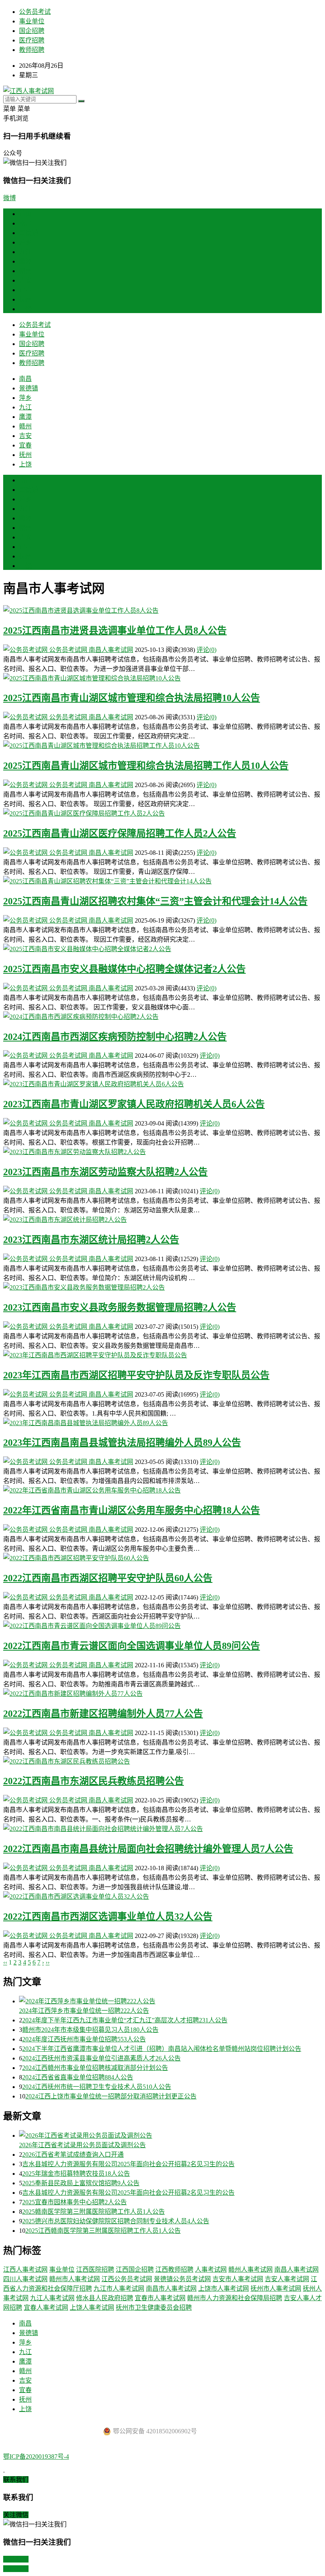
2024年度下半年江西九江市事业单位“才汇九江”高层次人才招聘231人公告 (125, 2020)
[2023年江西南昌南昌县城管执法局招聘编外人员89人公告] (162, 1422)
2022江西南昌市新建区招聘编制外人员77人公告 (103, 1714)
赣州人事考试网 (250, 2269)
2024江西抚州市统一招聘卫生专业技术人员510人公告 (97, 2087)
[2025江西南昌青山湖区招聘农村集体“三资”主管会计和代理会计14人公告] (162, 881)
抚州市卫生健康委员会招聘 (154, 2308)
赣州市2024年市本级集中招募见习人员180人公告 (90, 2030)
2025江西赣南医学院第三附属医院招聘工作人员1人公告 (103, 2231)
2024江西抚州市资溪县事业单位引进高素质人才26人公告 (101, 2058)
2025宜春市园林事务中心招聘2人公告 (75, 2202)
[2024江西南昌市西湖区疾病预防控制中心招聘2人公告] (162, 1016)
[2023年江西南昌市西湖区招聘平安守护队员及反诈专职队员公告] (162, 1355)
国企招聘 (32, 31)
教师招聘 (32, 50)
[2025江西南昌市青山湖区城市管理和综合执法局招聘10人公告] (162, 678)
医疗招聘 (32, 40)
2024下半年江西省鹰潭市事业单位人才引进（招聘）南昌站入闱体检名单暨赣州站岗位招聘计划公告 (162, 2049)
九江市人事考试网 (119, 2288)
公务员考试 (35, 12)
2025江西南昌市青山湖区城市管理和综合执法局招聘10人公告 (132, 698)
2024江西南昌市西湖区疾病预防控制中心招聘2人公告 (115, 1037)
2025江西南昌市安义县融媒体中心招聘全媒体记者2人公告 (124, 969)
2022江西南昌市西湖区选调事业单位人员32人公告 (108, 1917)
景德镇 (29, 233)
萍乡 (25, 242)
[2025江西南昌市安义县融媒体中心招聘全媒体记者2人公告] (162, 948)
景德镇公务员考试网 (182, 2279)
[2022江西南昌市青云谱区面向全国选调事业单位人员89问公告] (162, 1625)
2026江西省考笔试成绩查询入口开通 (73, 2155)
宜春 (25, 290)
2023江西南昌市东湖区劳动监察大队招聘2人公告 (105, 1172)
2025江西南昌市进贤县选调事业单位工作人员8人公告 (115, 631)
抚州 (25, 299)
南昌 (25, 223)
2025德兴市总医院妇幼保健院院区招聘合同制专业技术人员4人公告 (116, 2221)
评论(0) (206, 650)
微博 (10, 198)
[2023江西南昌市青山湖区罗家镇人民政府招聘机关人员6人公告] (162, 1084)
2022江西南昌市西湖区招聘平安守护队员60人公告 (108, 1578)
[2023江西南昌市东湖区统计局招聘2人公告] (162, 1219)
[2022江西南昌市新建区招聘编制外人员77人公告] (162, 1693)
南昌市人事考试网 (171, 2288)
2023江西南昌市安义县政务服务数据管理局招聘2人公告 (120, 1307)
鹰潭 (25, 261)
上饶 (25, 309)
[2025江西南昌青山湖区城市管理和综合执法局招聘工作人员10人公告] (162, 745)
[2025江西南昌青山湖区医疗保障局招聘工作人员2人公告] (162, 813)
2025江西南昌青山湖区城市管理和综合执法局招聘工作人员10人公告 (146, 766)
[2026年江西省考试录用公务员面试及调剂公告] (170, 2135)
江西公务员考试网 (127, 2279)
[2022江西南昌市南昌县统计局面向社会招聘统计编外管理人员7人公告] (162, 1828)
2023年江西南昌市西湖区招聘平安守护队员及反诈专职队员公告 (136, 1375)
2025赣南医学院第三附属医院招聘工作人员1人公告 (94, 2212)
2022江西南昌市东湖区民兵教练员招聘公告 (94, 1781)
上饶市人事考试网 (224, 2288)
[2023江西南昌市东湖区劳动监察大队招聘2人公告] (162, 1151)
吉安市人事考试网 (238, 2279)
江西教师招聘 (174, 2269)
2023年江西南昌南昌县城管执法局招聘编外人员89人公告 (122, 1443)
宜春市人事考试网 (160, 2298)
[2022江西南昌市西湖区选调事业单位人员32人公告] (162, 1896)
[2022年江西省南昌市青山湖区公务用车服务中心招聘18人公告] (162, 1490)
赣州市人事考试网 (75, 2279)
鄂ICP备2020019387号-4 (36, 2457)
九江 (25, 252)
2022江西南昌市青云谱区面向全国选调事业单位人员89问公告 (132, 1646)
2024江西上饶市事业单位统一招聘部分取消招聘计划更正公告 (111, 2096)
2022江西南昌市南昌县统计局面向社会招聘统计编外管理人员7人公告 (148, 1849)
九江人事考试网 (52, 2298)
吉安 (25, 280)
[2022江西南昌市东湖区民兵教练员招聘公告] (162, 1761)
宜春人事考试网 (46, 2308)
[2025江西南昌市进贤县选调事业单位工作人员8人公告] (162, 610)
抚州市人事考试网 (276, 2288)
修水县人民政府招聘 (105, 2298)
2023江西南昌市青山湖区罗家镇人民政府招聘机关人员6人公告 (134, 1104)
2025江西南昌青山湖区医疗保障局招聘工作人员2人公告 (120, 833)
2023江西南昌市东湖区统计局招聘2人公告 (91, 1240)
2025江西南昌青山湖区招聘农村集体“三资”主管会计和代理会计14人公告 (155, 901)
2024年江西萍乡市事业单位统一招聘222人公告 (84, 2011)
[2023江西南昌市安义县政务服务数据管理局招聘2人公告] (162, 1287)
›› (48, 1962)
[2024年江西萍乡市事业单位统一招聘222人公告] (170, 2001)
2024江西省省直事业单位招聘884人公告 (78, 2077)
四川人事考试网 (25, 2279)
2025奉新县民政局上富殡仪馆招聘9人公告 (81, 2183)
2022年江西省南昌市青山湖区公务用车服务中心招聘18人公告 (132, 1510)
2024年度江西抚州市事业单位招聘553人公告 (84, 2039)
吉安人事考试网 (287, 2279)
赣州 (25, 271)
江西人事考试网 (25, 2269)
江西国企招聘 (135, 2269)
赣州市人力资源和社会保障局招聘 (235, 2298)
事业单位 (32, 21)
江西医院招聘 (95, 2269)
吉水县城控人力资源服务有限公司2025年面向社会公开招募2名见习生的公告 (128, 2164)
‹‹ (5, 1962)
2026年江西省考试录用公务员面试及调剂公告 (82, 2145)
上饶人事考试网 (92, 2308)
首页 (25, 214)
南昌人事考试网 (111, 650)
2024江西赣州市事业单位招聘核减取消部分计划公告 (95, 2068)
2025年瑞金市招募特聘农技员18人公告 (76, 2174)
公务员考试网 (68, 650)
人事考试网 (211, 2269)
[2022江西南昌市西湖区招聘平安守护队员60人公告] (162, 1557)
